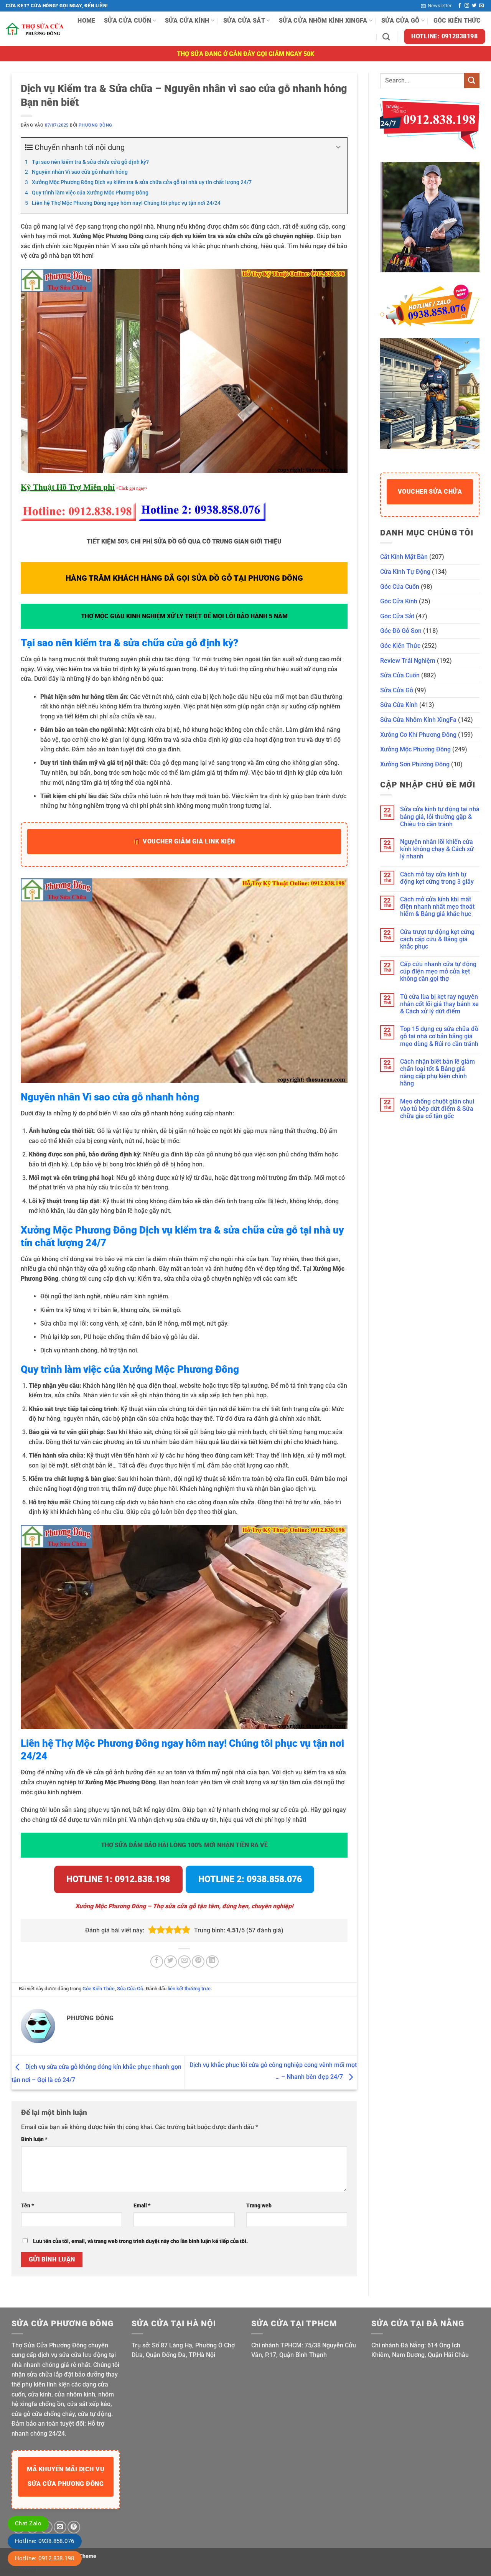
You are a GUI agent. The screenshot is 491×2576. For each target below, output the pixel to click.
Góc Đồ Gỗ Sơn (401, 631)
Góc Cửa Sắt (397, 616)
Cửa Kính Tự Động (405, 572)
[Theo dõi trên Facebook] (460, 6)
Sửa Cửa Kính (187, 21)
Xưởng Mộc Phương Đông (415, 749)
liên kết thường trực (189, 1989)
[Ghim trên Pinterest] (198, 1962)
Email (142, 2206)
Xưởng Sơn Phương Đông (415, 764)
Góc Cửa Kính (399, 601)
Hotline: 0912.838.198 (45, 2558)
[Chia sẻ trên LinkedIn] (212, 1962)
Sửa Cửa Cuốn (128, 21)
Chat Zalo (28, 2523)
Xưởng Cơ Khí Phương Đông (418, 735)
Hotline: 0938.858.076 (45, 2541)
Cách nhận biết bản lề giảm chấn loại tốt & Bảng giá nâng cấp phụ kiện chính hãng (437, 1073)
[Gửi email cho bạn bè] (184, 1962)
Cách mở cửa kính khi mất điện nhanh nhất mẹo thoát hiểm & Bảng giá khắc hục (437, 907)
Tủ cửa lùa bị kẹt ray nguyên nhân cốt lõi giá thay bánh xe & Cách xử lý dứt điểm (439, 1004)
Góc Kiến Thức (457, 21)
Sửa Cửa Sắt (244, 21)
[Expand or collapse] (339, 147)
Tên (28, 2206)
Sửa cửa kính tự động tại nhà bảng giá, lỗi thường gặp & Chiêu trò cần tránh (440, 816)
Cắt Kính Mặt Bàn (404, 557)
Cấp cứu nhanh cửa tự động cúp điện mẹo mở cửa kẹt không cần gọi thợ (438, 971)
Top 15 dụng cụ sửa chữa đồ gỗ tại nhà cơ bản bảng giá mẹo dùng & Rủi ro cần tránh (439, 1036)
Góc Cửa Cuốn (400, 587)
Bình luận (34, 2139)
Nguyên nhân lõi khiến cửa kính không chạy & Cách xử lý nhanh (437, 849)
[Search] (386, 37)
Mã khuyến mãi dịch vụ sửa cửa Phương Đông (66, 2476)
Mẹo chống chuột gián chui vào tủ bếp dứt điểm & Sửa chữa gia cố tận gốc (437, 1109)
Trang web (259, 2206)
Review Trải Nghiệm (408, 661)
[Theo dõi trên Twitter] (474, 6)
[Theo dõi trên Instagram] (467, 6)
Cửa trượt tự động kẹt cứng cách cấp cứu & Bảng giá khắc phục (437, 939)
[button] (436, 6)
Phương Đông (95, 125)
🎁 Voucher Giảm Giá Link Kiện (184, 841)
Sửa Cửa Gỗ (400, 21)
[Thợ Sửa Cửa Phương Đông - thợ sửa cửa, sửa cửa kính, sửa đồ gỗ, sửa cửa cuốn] (36, 29)
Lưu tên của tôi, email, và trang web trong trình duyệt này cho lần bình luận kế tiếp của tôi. (140, 2241)
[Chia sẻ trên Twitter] (171, 1962)
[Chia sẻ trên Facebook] (157, 1962)
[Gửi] (472, 80)
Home (86, 21)
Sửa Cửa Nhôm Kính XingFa (323, 21)
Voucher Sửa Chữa (430, 492)
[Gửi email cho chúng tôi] (481, 6)
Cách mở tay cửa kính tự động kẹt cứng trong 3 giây (437, 878)
